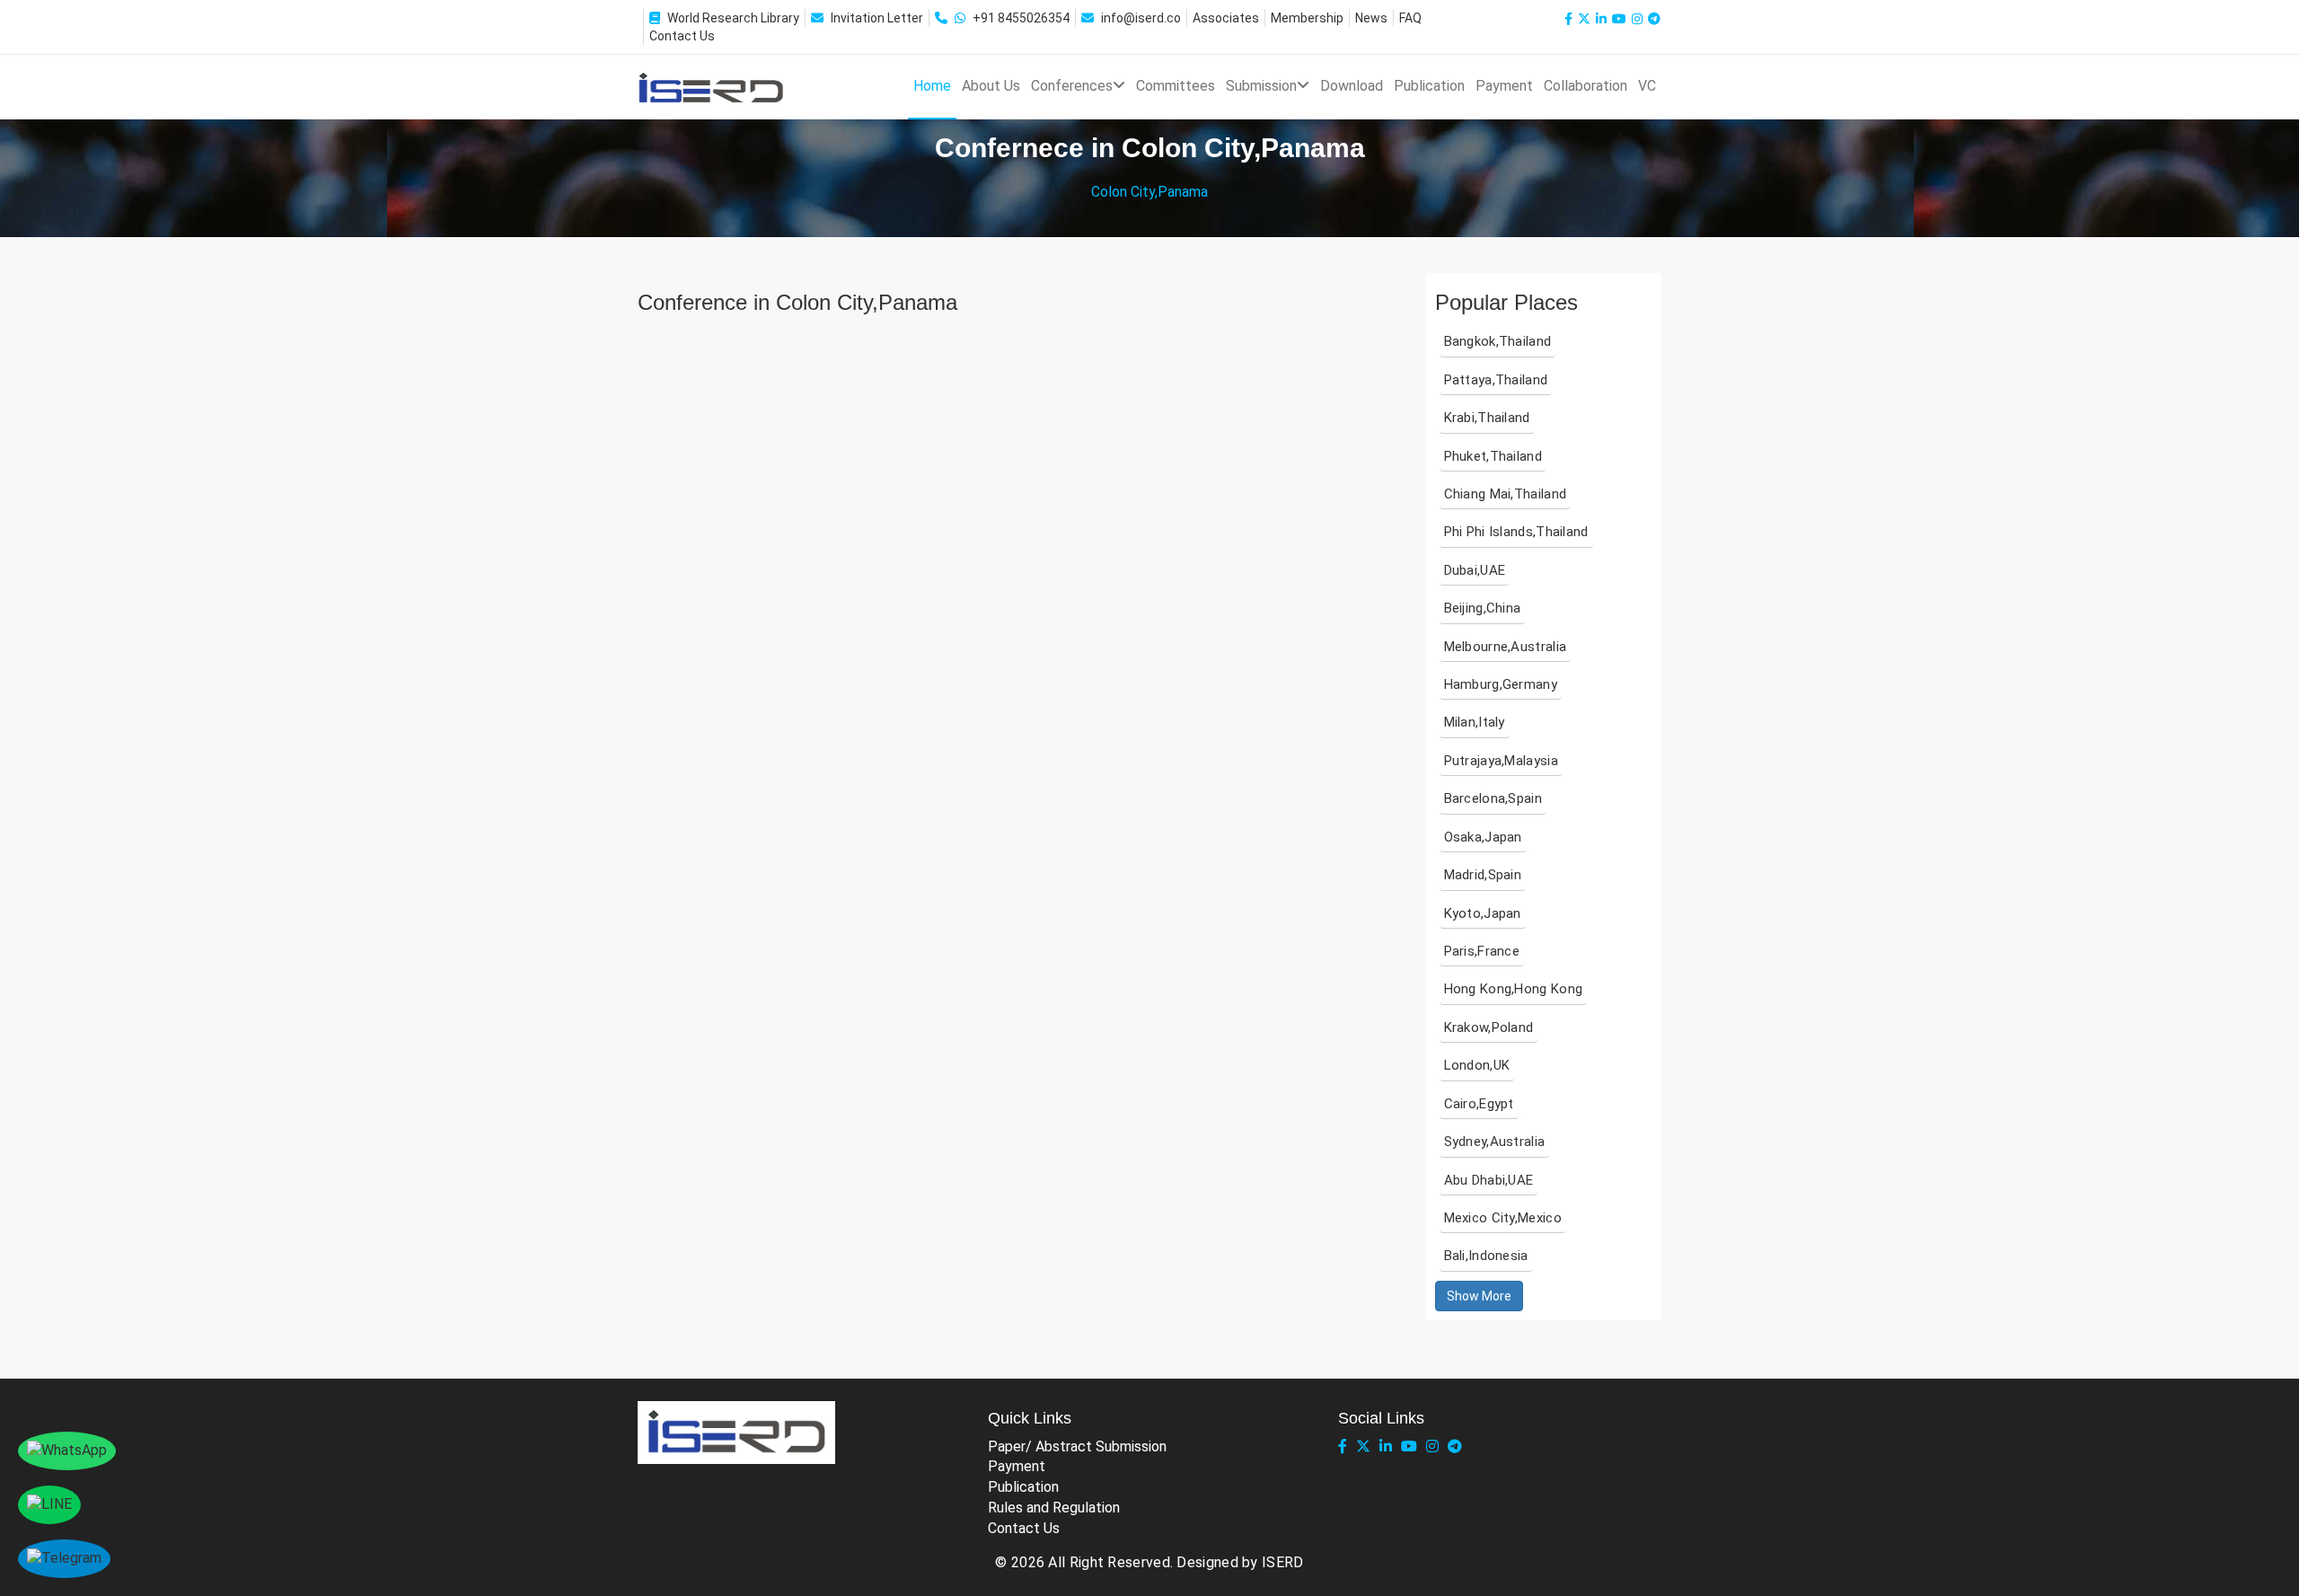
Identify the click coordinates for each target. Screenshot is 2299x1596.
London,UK (1477, 1065)
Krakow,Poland (1489, 1027)
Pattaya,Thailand (1496, 380)
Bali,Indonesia (1486, 1256)
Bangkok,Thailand (1498, 341)
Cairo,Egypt (1479, 1104)
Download (1352, 86)
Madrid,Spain (1483, 875)
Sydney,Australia (1495, 1142)
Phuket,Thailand (1493, 456)
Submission (1261, 86)
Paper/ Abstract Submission (1077, 1446)
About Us (991, 86)
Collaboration (1586, 86)
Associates (1226, 18)
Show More (1479, 1296)
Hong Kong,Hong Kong (1514, 989)
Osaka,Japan (1483, 837)
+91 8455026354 (1021, 18)
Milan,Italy (1475, 722)
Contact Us (682, 36)
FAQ (1410, 18)
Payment (1504, 86)
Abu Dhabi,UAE (1489, 1180)
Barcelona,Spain (1493, 798)
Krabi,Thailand (1487, 418)
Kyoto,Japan (1483, 913)
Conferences (1072, 86)
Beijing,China (1483, 608)
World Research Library (733, 18)
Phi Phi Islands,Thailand (1516, 532)
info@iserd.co (1141, 18)
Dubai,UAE (1475, 570)
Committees (1176, 86)
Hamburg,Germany (1501, 684)
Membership (1307, 18)
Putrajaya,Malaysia (1501, 761)
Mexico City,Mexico (1503, 1218)
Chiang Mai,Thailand (1506, 494)
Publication (1429, 86)
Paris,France (1482, 951)
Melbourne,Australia (1506, 647)
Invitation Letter (877, 18)
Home (932, 86)
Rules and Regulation (1054, 1508)
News (1371, 18)
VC (1647, 86)
